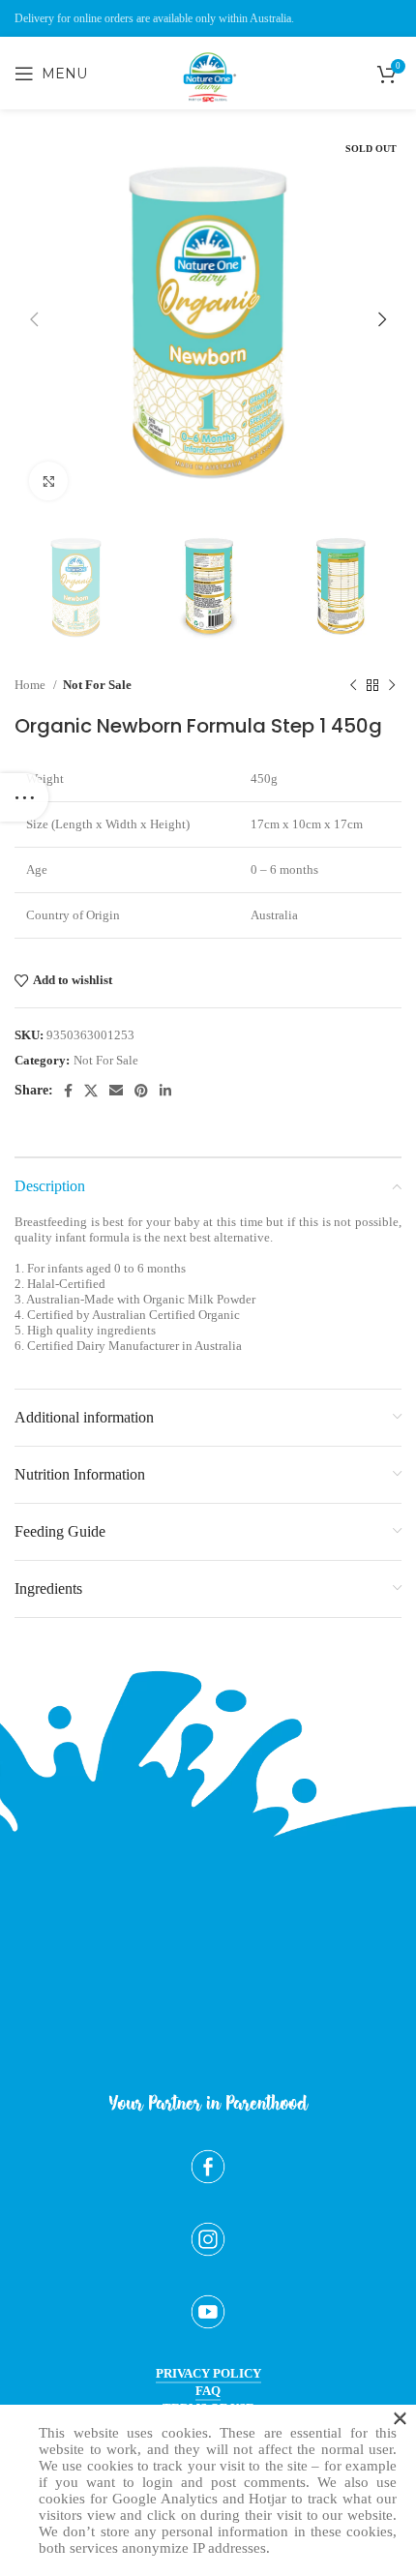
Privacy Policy (208, 2373)
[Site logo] (208, 117)
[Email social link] (116, 1091)
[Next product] (392, 685)
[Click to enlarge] (48, 481)
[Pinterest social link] (141, 1091)
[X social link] (91, 1091)
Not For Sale (97, 685)
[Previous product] (353, 685)
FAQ (208, 2391)
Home (31, 685)
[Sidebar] (24, 797)
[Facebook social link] (68, 1091)
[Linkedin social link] (165, 1091)
